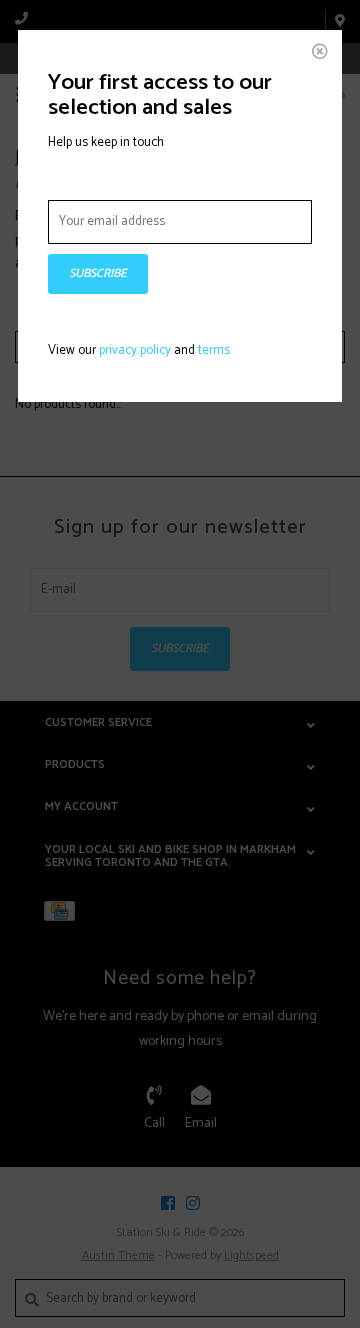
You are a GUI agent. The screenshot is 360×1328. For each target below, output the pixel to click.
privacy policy (135, 350)
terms (214, 350)
